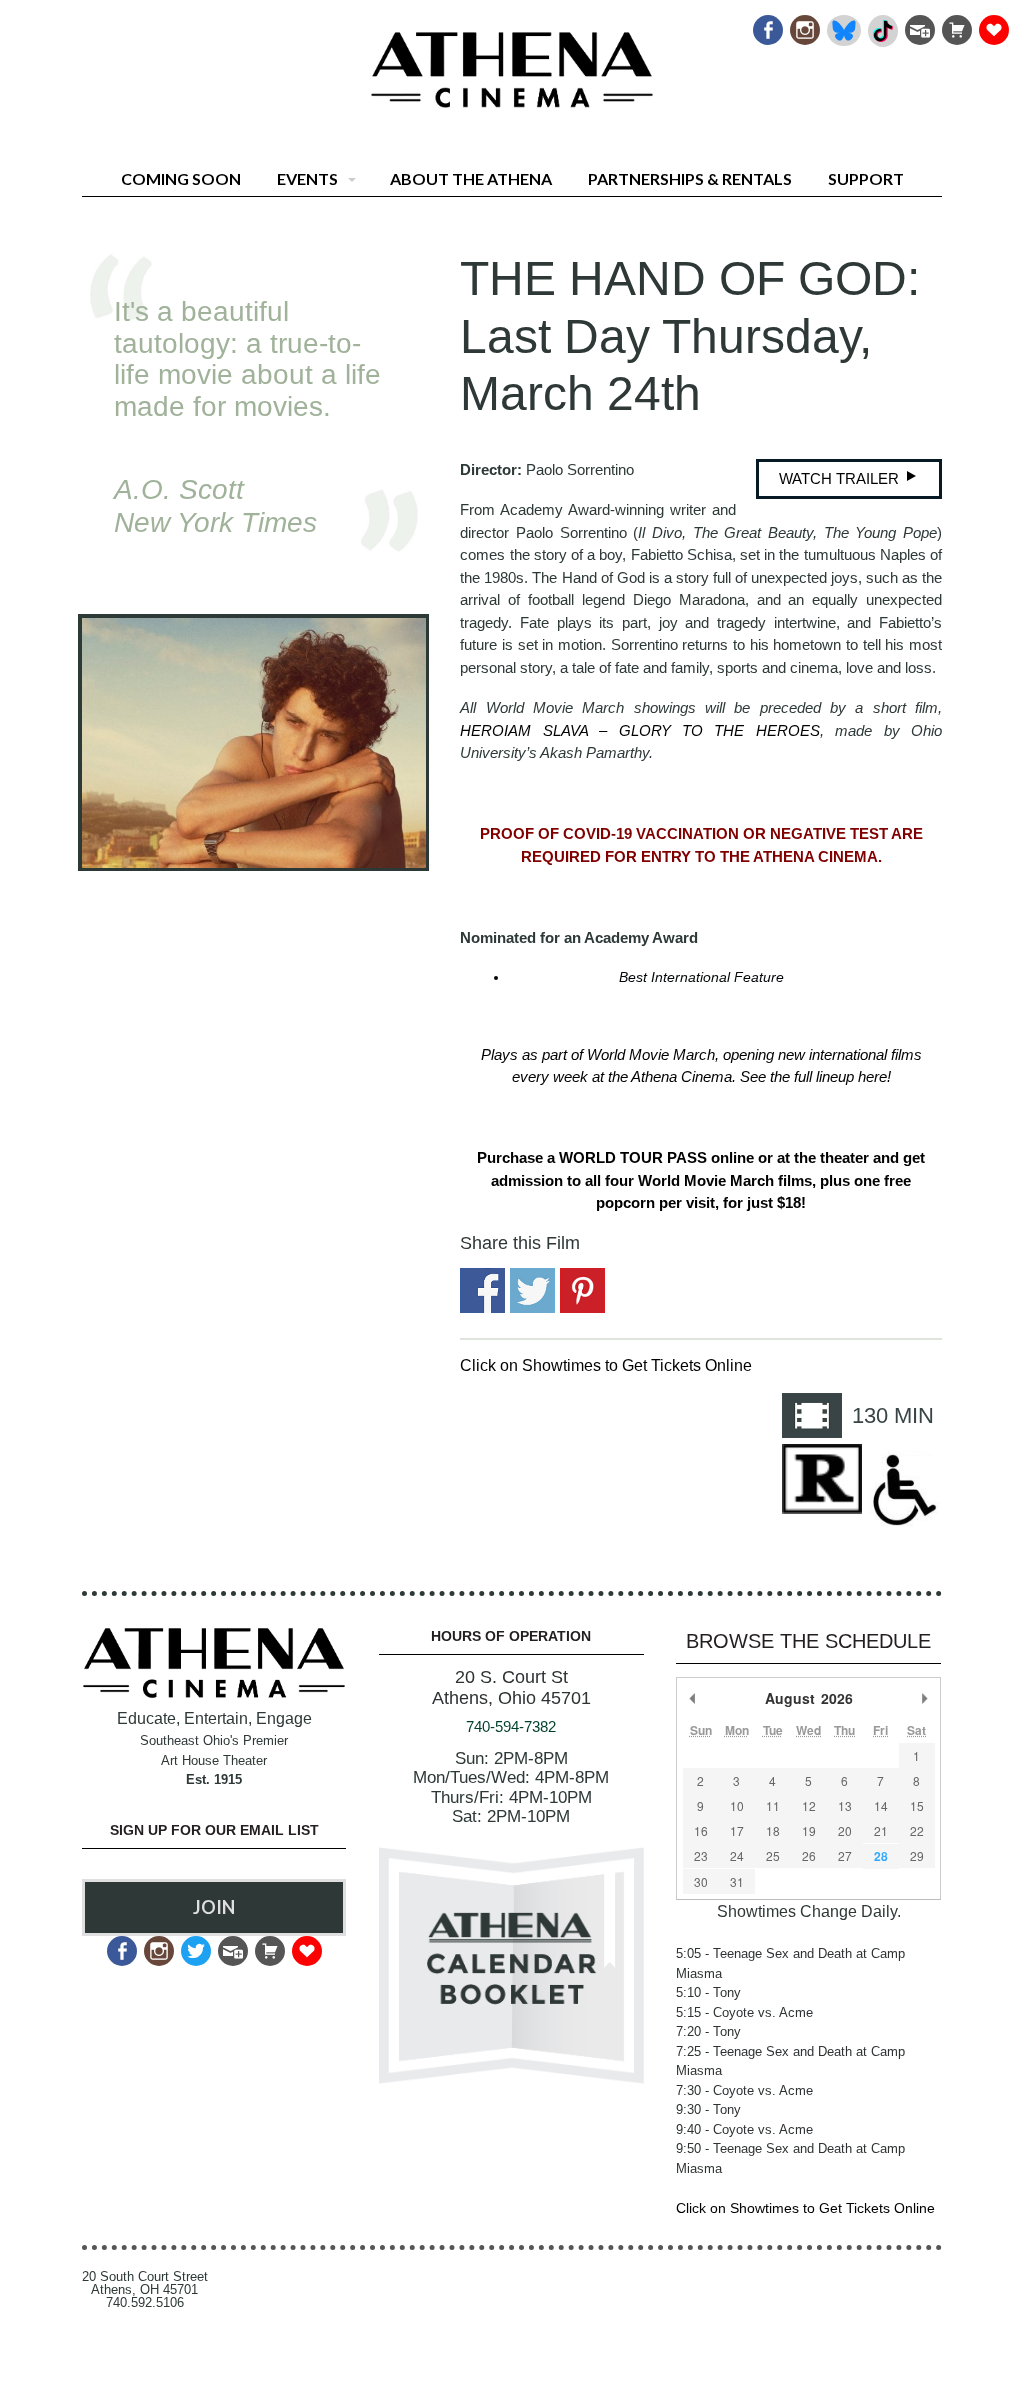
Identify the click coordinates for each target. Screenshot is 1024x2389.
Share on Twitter (532, 1290)
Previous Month (693, 1698)
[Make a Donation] (992, 24)
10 (737, 1805)
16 (701, 1830)
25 (773, 1855)
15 (917, 1805)
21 (881, 1830)
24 (737, 1855)
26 (809, 1855)
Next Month (925, 1698)
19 (809, 1830)
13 (845, 1805)
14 (881, 1805)
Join (214, 1907)
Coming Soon (181, 178)
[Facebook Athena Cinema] (766, 24)
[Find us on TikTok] (881, 24)
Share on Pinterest (582, 1290)
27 (845, 1855)
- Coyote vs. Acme (744, 2012)
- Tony (708, 1992)
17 (737, 1830)
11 (773, 1805)
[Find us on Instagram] (803, 24)
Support (866, 178)
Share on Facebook (482, 1290)
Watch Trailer (841, 478)
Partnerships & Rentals (690, 178)
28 (881, 1856)
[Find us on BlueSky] (842, 24)
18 (773, 1830)
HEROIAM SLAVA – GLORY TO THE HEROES (639, 730)
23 (701, 1855)
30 (701, 1881)
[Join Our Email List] (918, 24)
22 (917, 1830)
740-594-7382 (511, 1726)
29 (917, 1855)
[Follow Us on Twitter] (194, 1945)
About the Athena (471, 178)
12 (809, 1805)
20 (845, 1830)
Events (307, 178)
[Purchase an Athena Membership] (955, 24)
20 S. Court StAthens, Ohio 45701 (511, 1687)
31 (737, 1881)
